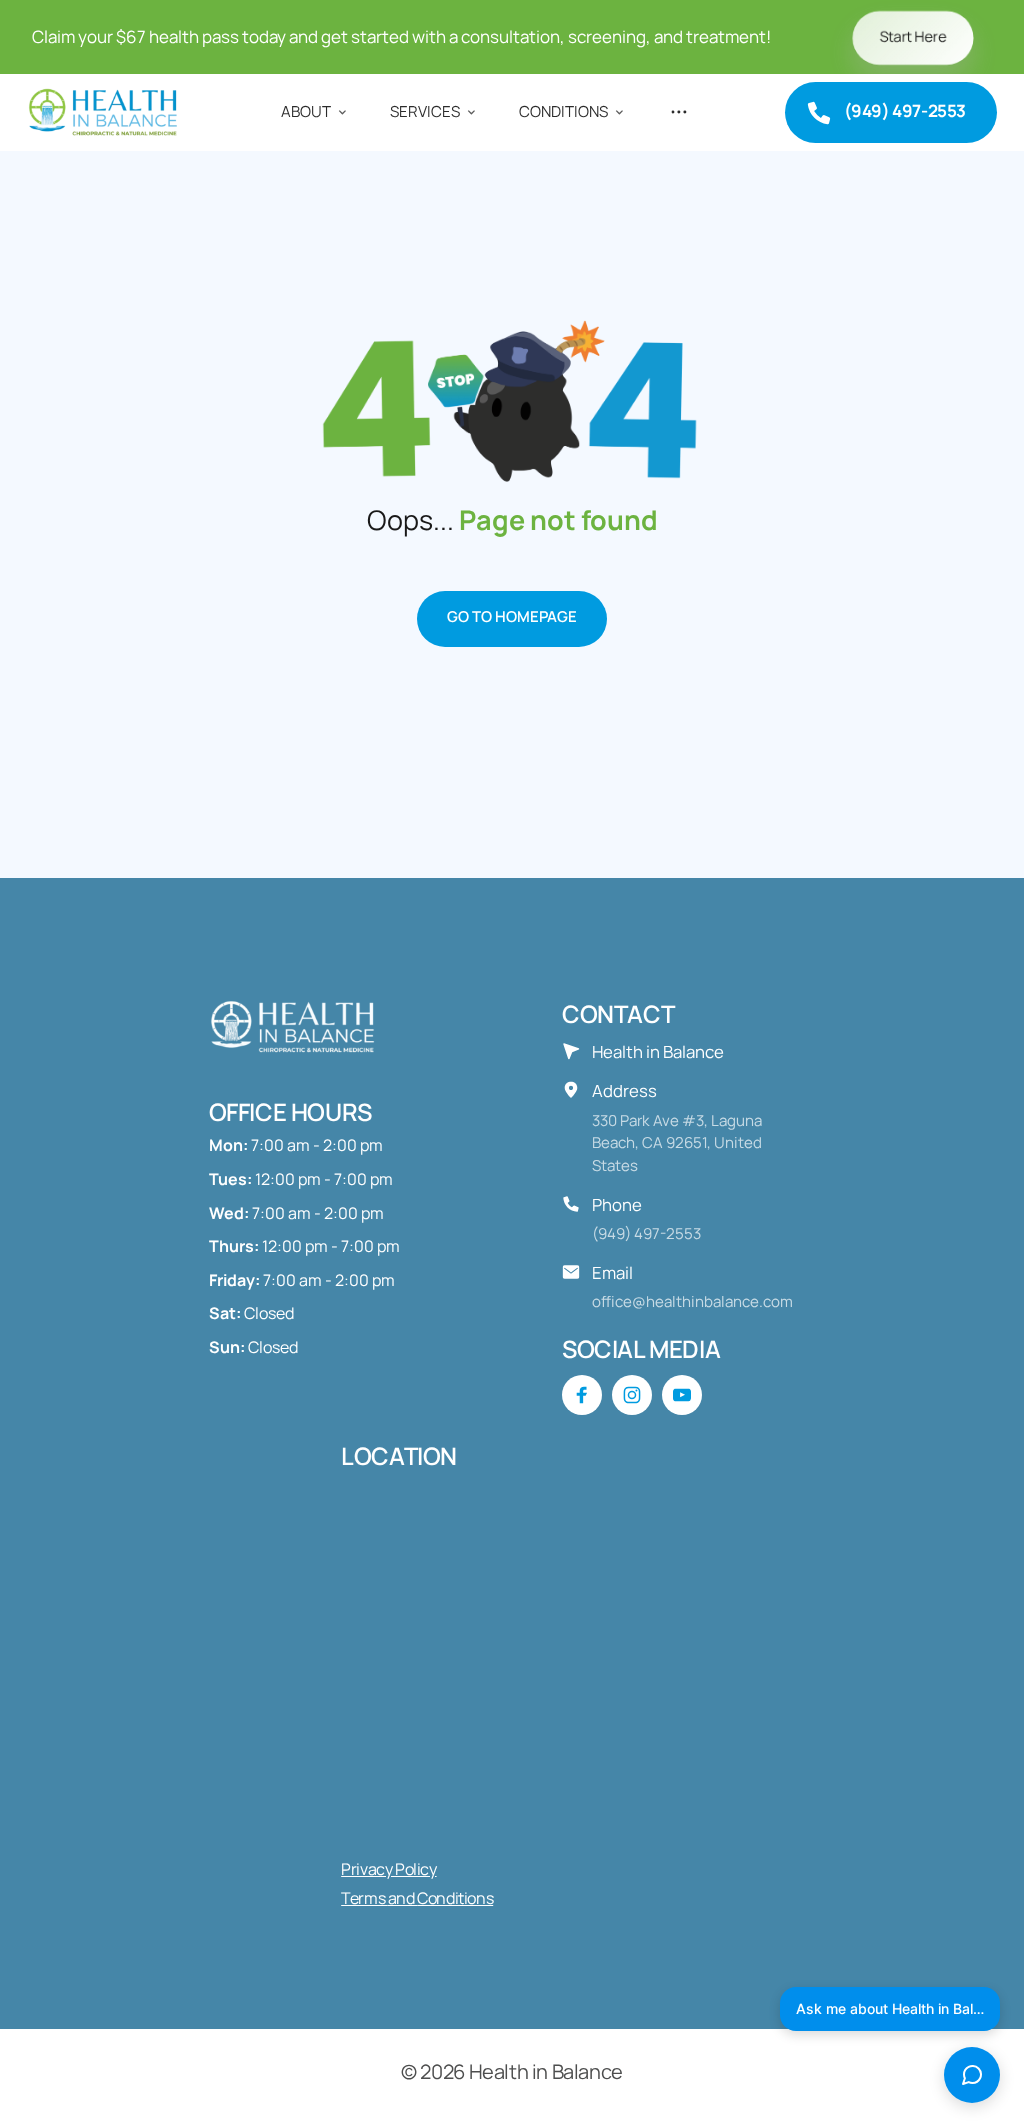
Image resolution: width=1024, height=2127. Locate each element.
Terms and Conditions (417, 1898)
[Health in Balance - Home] (106, 112)
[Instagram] (632, 1395)
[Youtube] (682, 1395)
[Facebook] (582, 1395)
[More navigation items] (679, 112)
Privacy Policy (388, 1869)
